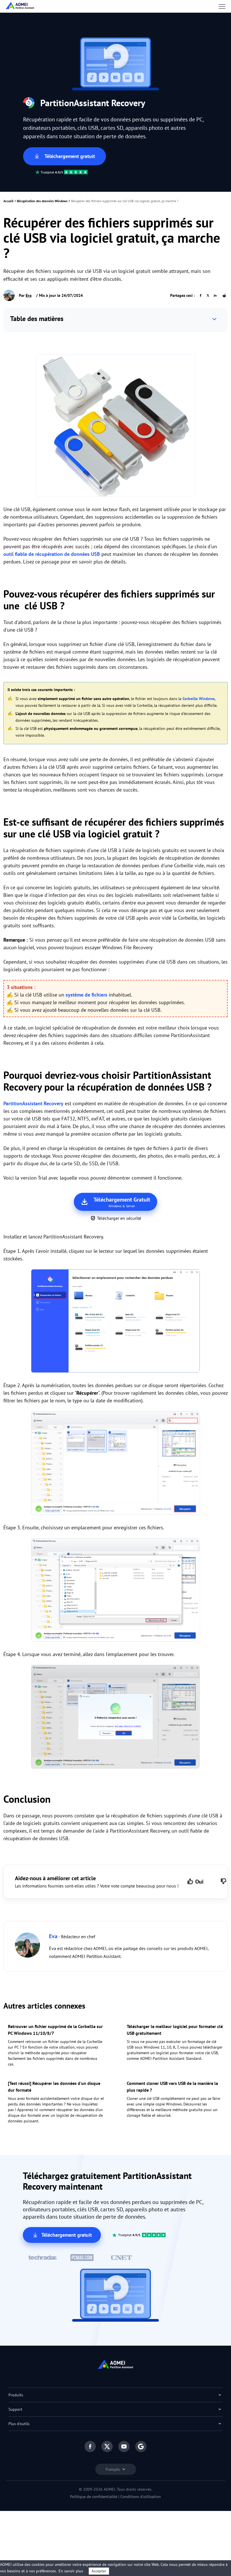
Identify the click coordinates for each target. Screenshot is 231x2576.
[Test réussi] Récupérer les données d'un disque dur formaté (54, 2087)
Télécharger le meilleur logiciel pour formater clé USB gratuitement (175, 2030)
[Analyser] (115, 1322)
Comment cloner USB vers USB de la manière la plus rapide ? (172, 2087)
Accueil (8, 201)
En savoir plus (71, 2571)
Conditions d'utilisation (141, 2497)
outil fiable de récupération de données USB (52, 554)
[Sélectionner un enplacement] (115, 1591)
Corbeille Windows (199, 699)
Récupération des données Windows (42, 201)
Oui (199, 1882)
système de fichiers (86, 995)
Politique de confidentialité (94, 2497)
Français (113, 2469)
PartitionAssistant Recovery (33, 1103)
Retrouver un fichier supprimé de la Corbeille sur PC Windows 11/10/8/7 (55, 2030)
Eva (29, 295)
